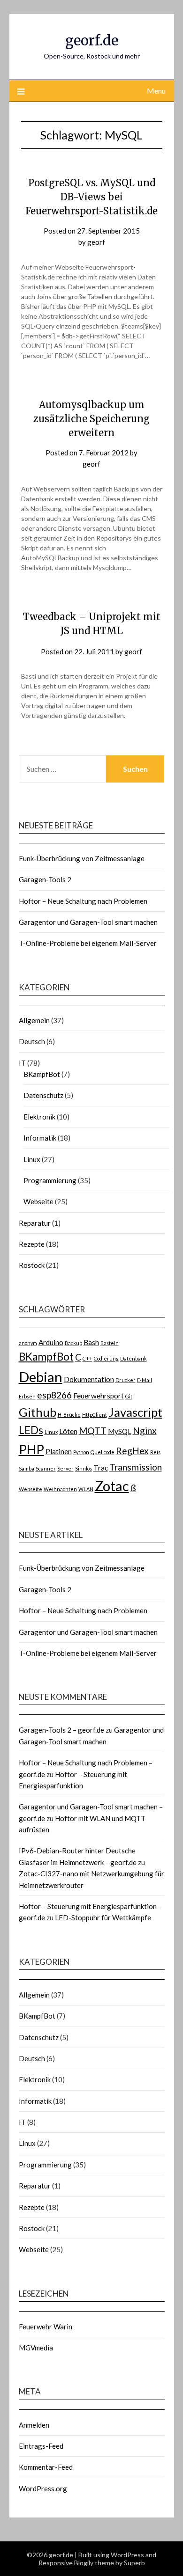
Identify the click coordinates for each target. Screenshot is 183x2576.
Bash (91, 1342)
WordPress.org (43, 2488)
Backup (73, 1343)
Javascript (135, 1412)
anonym (28, 1343)
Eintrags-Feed (41, 2446)
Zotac (112, 1486)
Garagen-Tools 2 (45, 879)
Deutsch (32, 1041)
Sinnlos (84, 1468)
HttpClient (95, 1415)
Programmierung (50, 1180)
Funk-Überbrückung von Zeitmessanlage (82, 858)
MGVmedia (36, 2348)
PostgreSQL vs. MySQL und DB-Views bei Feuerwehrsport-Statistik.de (91, 197)
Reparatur (35, 1223)
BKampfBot (42, 1074)
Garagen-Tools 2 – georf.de (61, 1730)
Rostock (32, 1265)
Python (81, 1452)
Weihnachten (60, 1489)
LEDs (31, 1430)
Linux (32, 1159)
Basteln (110, 1343)
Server (65, 1468)
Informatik (40, 1138)
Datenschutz (43, 1095)
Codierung (106, 1358)
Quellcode (103, 1452)
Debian (41, 1377)
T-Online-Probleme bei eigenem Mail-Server (88, 943)
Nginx (145, 1431)
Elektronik (39, 1117)
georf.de (92, 40)
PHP (31, 1449)
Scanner (46, 1468)
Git (129, 1396)
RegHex (132, 1451)
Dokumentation (89, 1379)
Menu (156, 91)
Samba (27, 1468)
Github (38, 1412)
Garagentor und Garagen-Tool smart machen (88, 922)
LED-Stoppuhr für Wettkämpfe (103, 1917)
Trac (101, 1468)
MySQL (120, 1431)
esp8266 (54, 1395)
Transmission (136, 1467)
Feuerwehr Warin (46, 2327)
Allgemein (34, 1020)
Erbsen (27, 1396)
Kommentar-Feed (46, 2467)
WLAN (86, 1489)
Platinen (59, 1451)
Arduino (51, 1342)
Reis (155, 1452)
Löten (68, 1431)
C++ (88, 1358)
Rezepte (32, 1244)
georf (96, 242)
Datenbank (133, 1358)
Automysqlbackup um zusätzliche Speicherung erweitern (91, 419)
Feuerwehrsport (99, 1396)
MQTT (93, 1431)
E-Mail (145, 1380)
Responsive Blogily (66, 2563)
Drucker (126, 1380)
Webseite (38, 1201)
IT (22, 1063)
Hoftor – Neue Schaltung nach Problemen (83, 901)
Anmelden (34, 2425)
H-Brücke (69, 1415)
